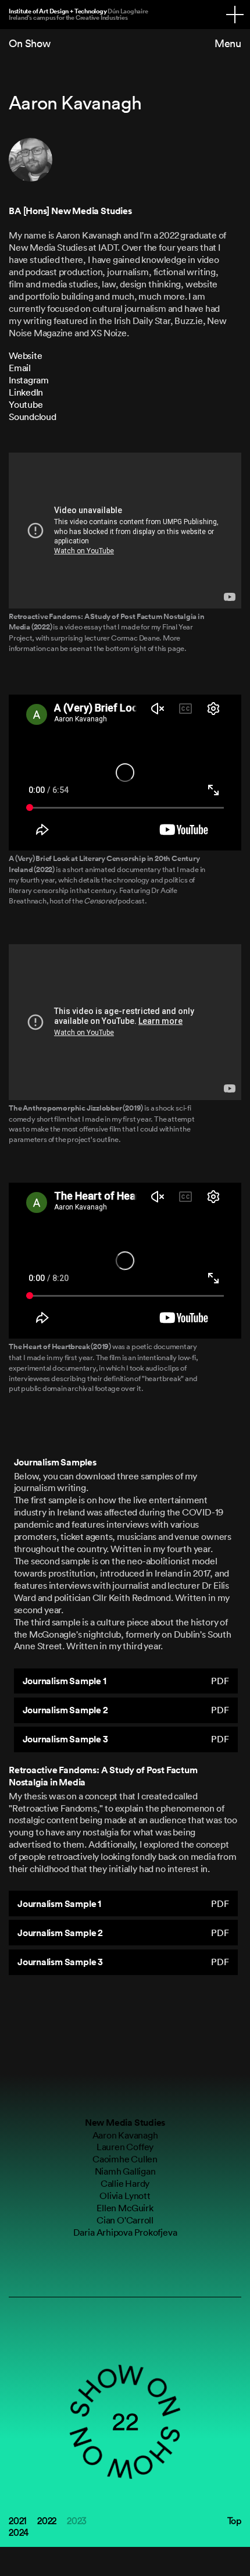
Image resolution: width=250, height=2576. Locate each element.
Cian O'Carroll (125, 2220)
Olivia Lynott (125, 2196)
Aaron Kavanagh (125, 2135)
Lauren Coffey (125, 2147)
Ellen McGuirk (125, 2208)
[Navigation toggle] (235, 15)
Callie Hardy (125, 2183)
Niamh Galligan (125, 2171)
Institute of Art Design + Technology (78, 14)
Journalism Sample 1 (126, 1681)
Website (25, 355)
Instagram (29, 380)
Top (234, 2521)
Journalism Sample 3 (126, 1739)
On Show (30, 43)
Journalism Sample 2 (126, 1710)
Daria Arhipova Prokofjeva (125, 2232)
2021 (18, 2521)
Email (20, 368)
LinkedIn (26, 392)
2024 (19, 2532)
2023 (77, 2521)
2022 (47, 2521)
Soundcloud (33, 417)
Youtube (26, 404)
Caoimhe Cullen (125, 2159)
